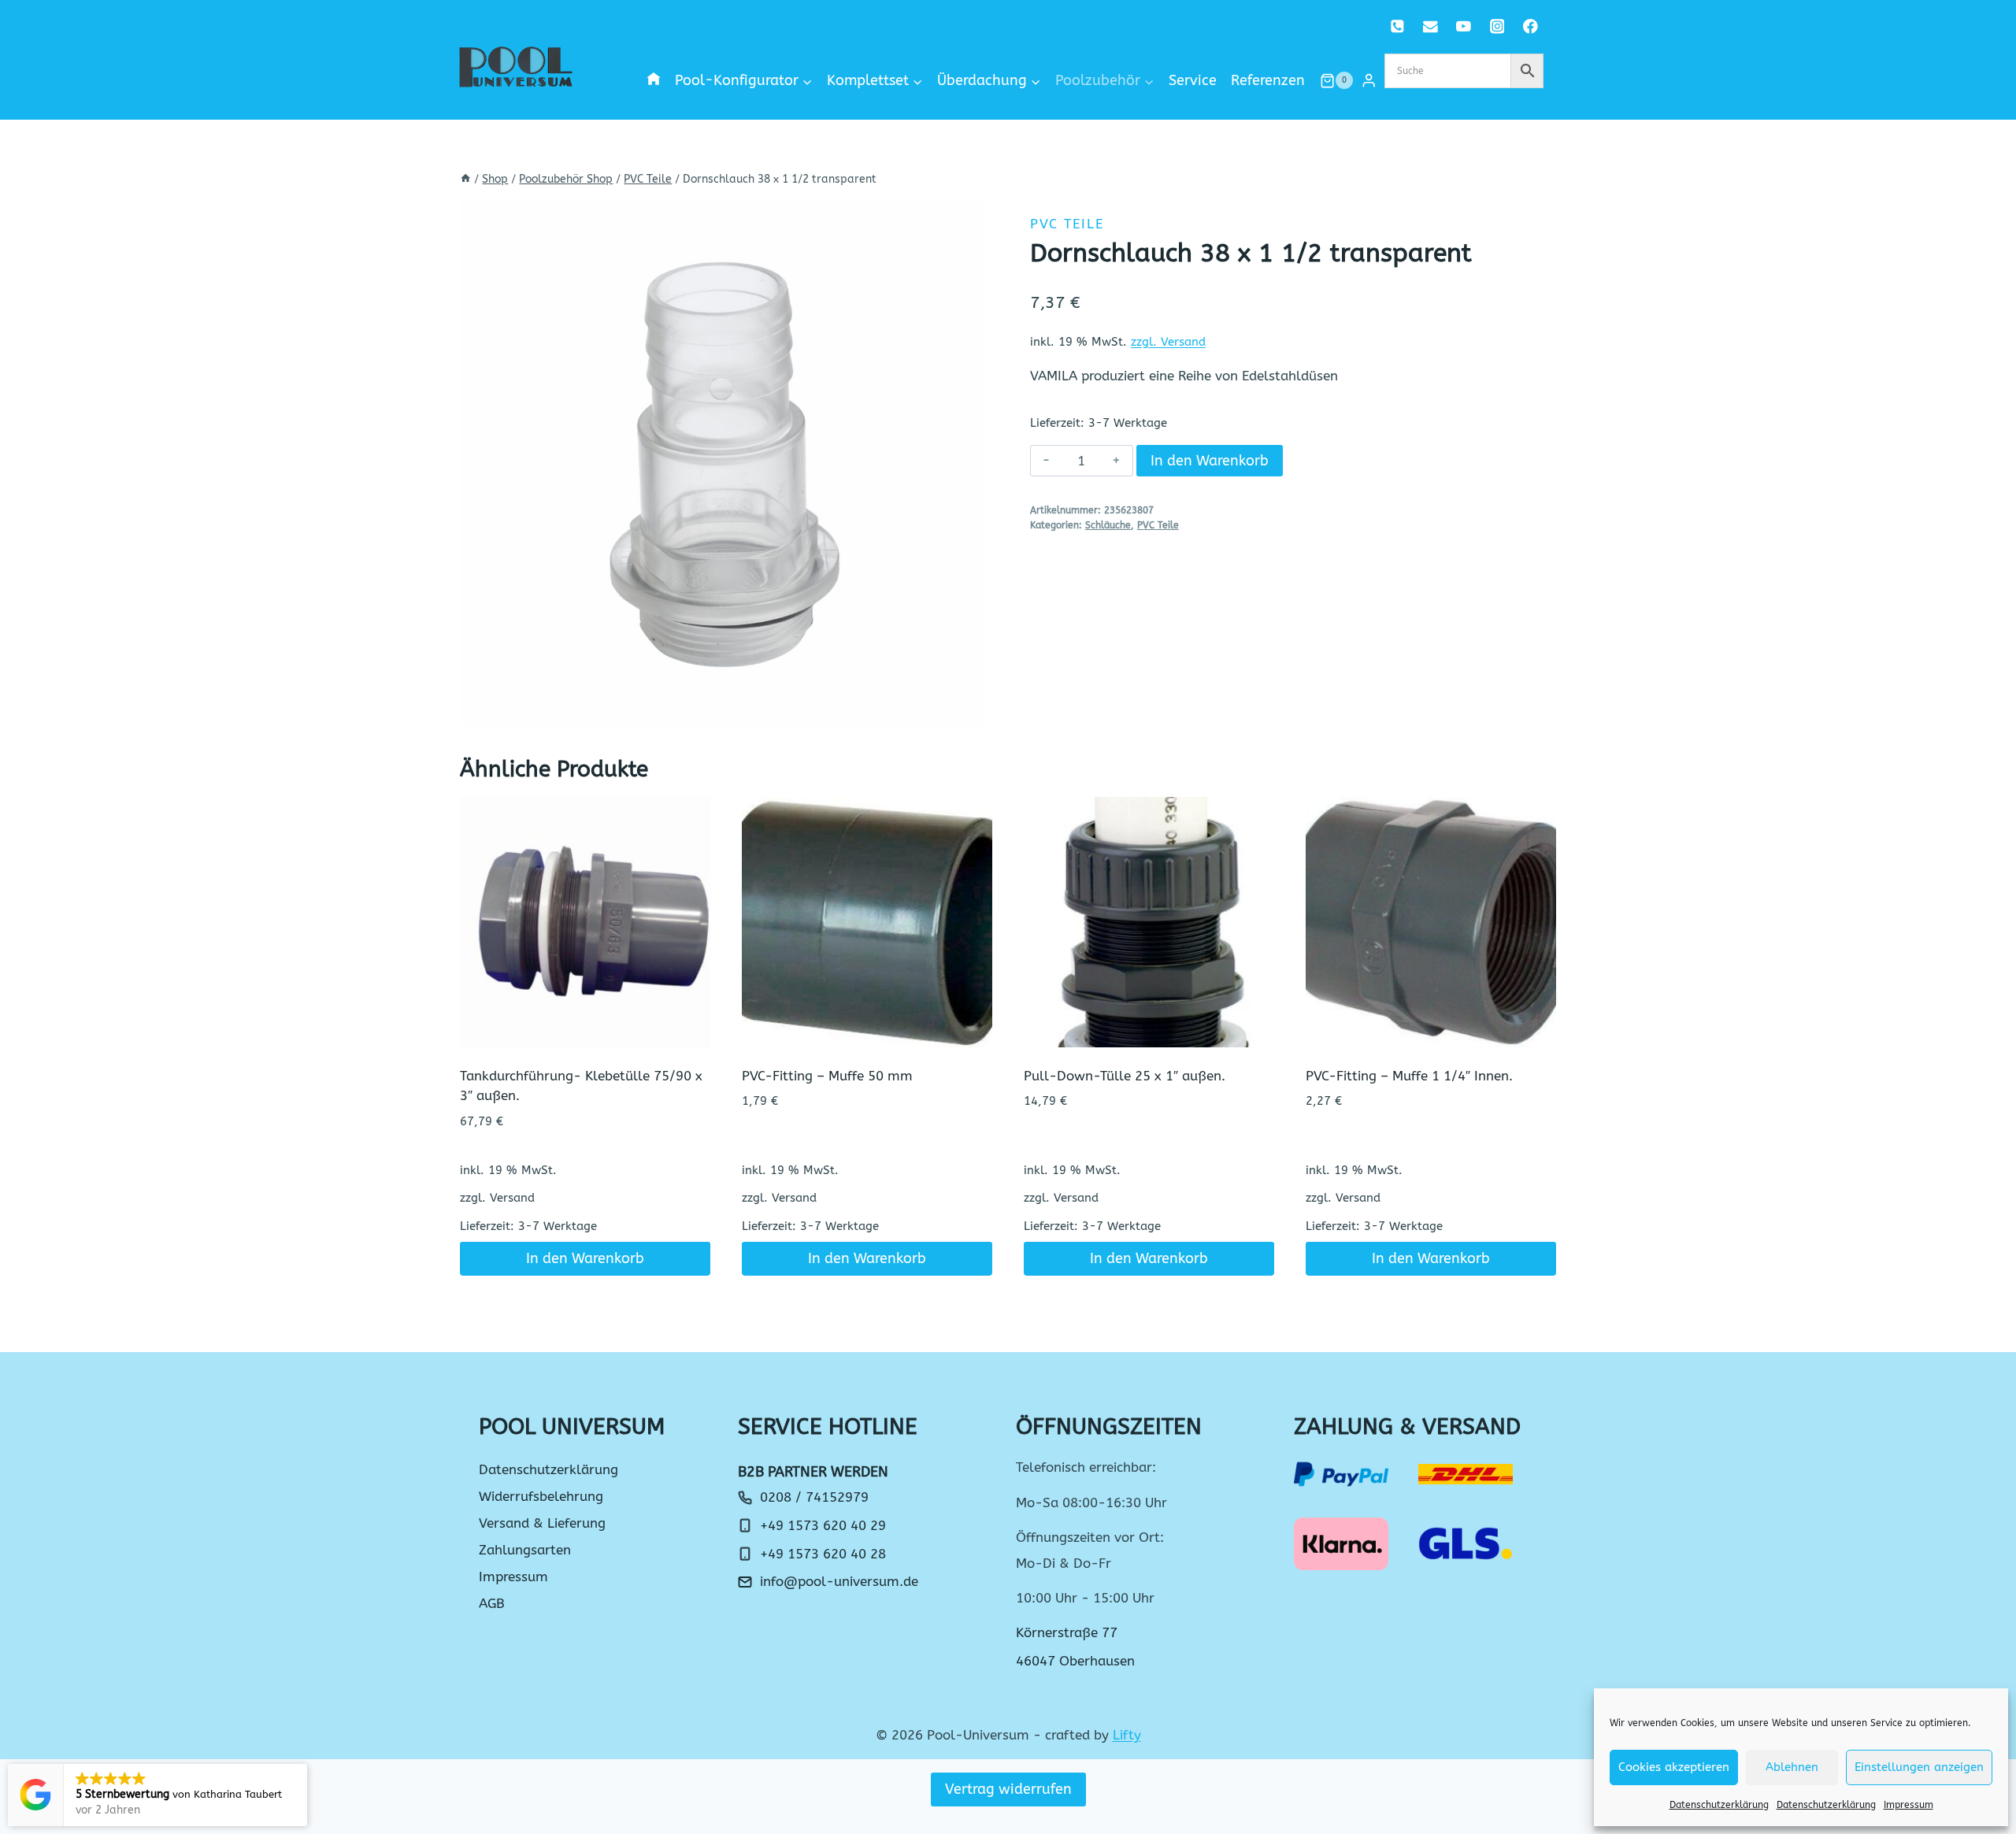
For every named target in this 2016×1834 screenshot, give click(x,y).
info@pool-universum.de (839, 1581)
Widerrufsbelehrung (541, 1496)
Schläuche (1108, 525)
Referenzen (1268, 80)
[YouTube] (1464, 26)
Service (1193, 80)
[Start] (465, 179)
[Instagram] (1497, 26)
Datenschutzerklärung (1719, 1805)
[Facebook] (1531, 26)
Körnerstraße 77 (1067, 1632)
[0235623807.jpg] (723, 463)
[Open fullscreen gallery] (970, 710)
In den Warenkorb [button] (585, 1258)
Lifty (1127, 1735)
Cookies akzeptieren (1674, 1767)
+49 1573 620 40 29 (823, 1525)
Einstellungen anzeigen (1919, 1767)
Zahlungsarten (525, 1550)
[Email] (1430, 26)
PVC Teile (1067, 224)
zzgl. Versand (1168, 342)
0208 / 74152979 (814, 1497)
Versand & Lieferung (542, 1523)
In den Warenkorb (1210, 461)
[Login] (1369, 81)
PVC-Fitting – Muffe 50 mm (827, 1076)
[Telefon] (1397, 26)
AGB (492, 1603)
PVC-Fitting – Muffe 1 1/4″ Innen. (1409, 1076)
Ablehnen (1792, 1767)
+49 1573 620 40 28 (823, 1554)
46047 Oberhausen (1075, 1661)
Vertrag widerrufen (1008, 1789)
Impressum (1909, 1805)
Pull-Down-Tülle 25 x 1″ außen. (1125, 1076)
